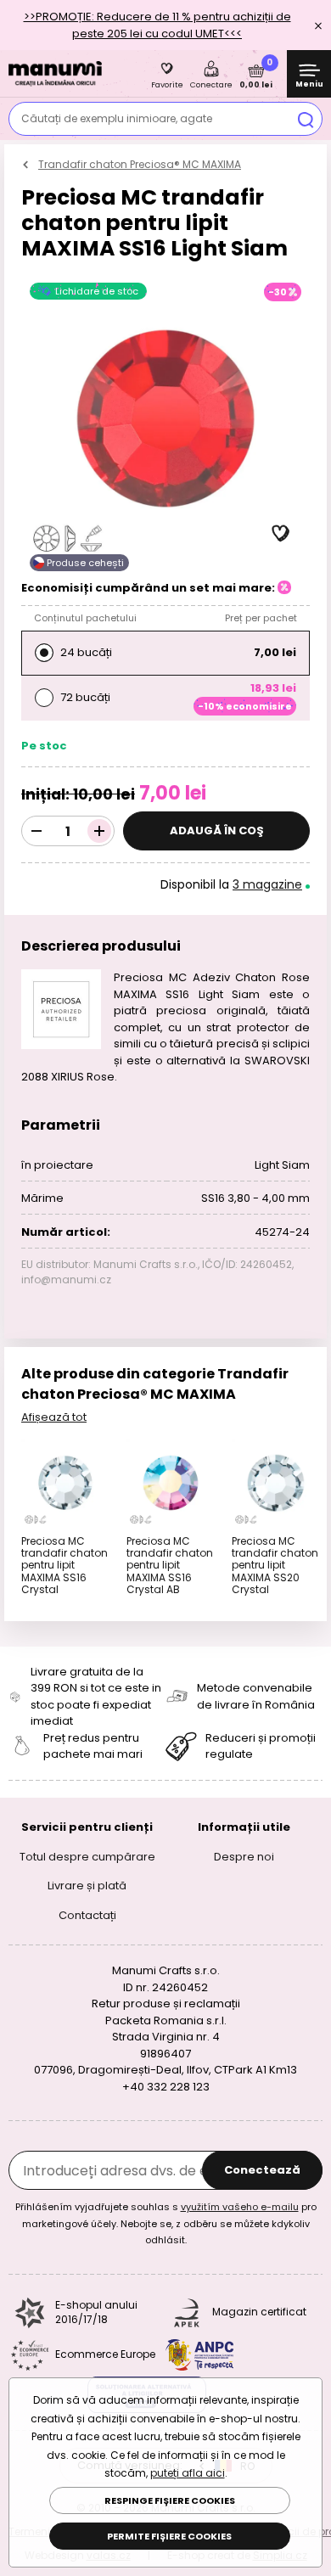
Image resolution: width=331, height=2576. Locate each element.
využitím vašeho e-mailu (240, 2207)
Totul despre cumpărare (87, 1856)
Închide (318, 25)
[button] (281, 534)
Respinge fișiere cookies (170, 2500)
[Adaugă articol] (99, 831)
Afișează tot (54, 1417)
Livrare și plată (87, 1886)
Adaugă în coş (217, 831)
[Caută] (306, 119)
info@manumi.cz (66, 1280)
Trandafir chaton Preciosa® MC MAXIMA (140, 164)
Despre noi (244, 1856)
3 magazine (267, 884)
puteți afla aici (188, 2473)
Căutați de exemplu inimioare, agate (117, 118)
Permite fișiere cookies (169, 2536)
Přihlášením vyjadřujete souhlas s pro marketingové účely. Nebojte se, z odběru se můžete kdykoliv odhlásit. (166, 2223)
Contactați (87, 1914)
